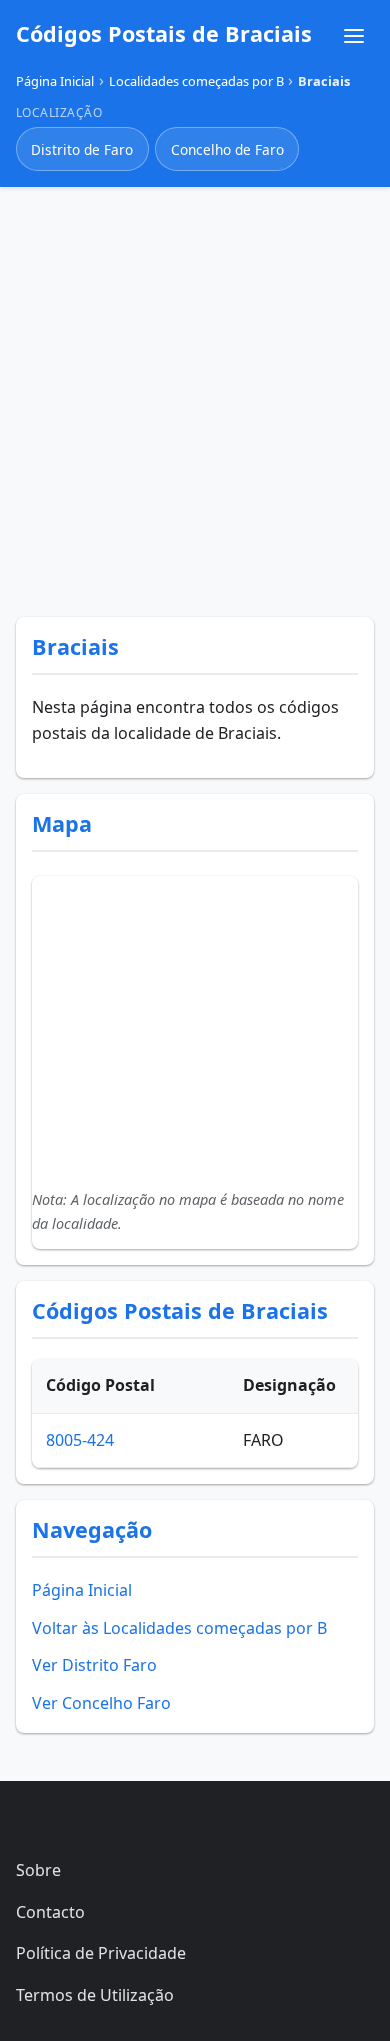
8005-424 (80, 1440)
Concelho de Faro (227, 149)
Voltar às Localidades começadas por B (179, 1628)
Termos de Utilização (95, 1995)
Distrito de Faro (82, 149)
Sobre (38, 1870)
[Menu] (354, 36)
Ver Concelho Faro (101, 1703)
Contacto (50, 1912)
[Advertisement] (195, 398)
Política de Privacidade (101, 1953)
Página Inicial (82, 1590)
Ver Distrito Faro (94, 1665)
